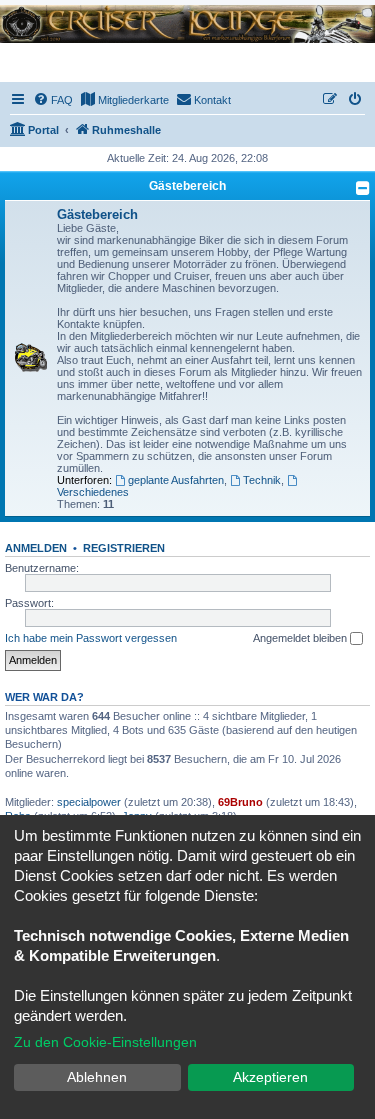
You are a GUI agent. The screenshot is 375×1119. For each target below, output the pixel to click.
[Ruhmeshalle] (187, 23)
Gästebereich (187, 186)
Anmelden (36, 548)
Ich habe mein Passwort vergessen (91, 638)
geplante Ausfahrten (176, 480)
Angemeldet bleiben (301, 638)
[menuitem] (53, 100)
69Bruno (240, 802)
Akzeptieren (270, 1077)
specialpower (89, 802)
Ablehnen (97, 1077)
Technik (262, 480)
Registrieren (124, 548)
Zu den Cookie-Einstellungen (105, 1042)
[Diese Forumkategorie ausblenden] (363, 188)
